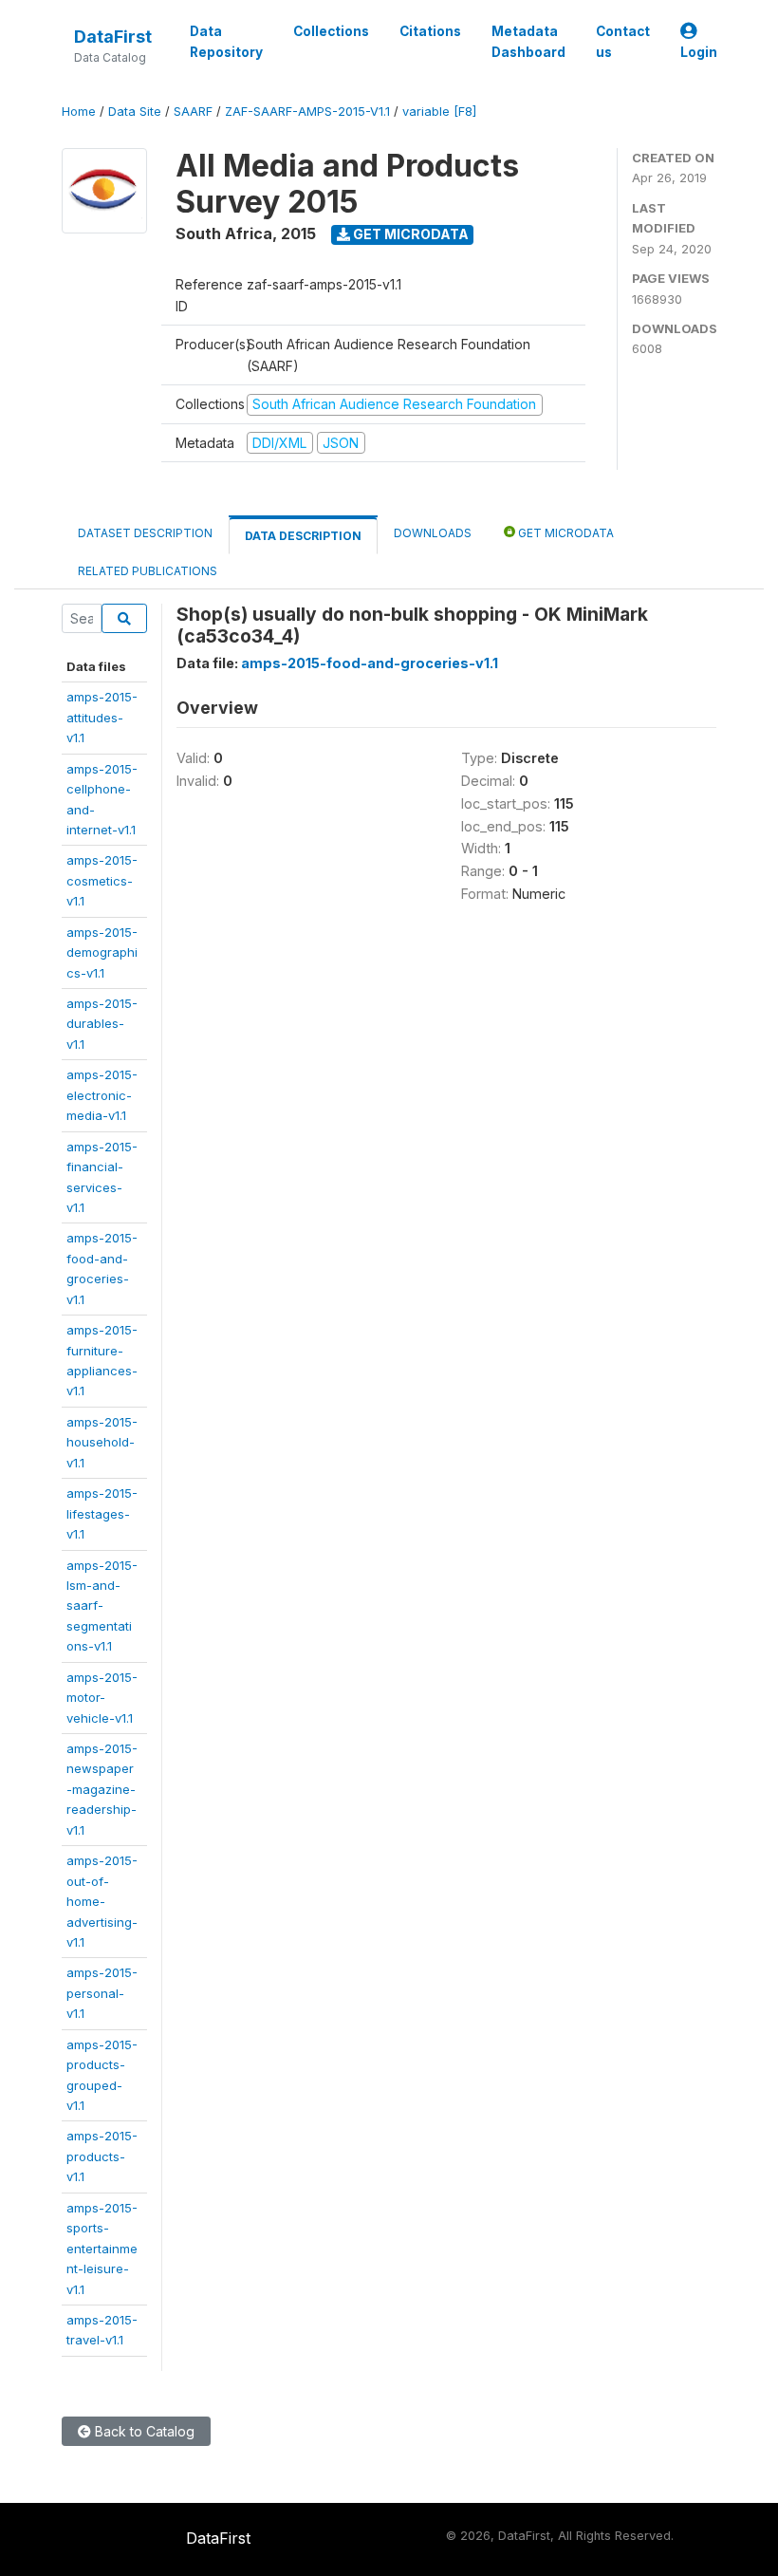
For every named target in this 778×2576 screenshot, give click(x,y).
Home (79, 112)
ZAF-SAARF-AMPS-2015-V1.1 (307, 112)
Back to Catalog (143, 2431)
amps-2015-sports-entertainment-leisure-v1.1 (102, 2249)
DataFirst (113, 37)
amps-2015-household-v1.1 (102, 1442)
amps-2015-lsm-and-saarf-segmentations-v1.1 (102, 1606)
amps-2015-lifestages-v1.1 (102, 1513)
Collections (331, 31)
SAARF (193, 112)
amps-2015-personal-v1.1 (102, 1993)
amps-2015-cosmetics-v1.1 (102, 880)
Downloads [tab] (433, 533)
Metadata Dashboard (528, 42)
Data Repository (226, 42)
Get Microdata (409, 234)
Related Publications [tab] (148, 571)
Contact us (623, 42)
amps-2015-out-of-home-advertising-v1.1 (102, 1901)
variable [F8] (439, 112)
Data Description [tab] (303, 536)
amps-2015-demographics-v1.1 (102, 952)
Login (699, 52)
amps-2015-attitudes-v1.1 (102, 717)
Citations (430, 31)
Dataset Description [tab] (145, 533)
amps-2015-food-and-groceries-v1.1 (370, 663)
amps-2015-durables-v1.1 (102, 1024)
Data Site (135, 112)
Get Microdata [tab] (565, 533)
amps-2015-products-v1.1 (102, 2156)
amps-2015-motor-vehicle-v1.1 (102, 1698)
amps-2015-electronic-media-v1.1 (102, 1095)
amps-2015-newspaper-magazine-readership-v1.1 (102, 1789)
